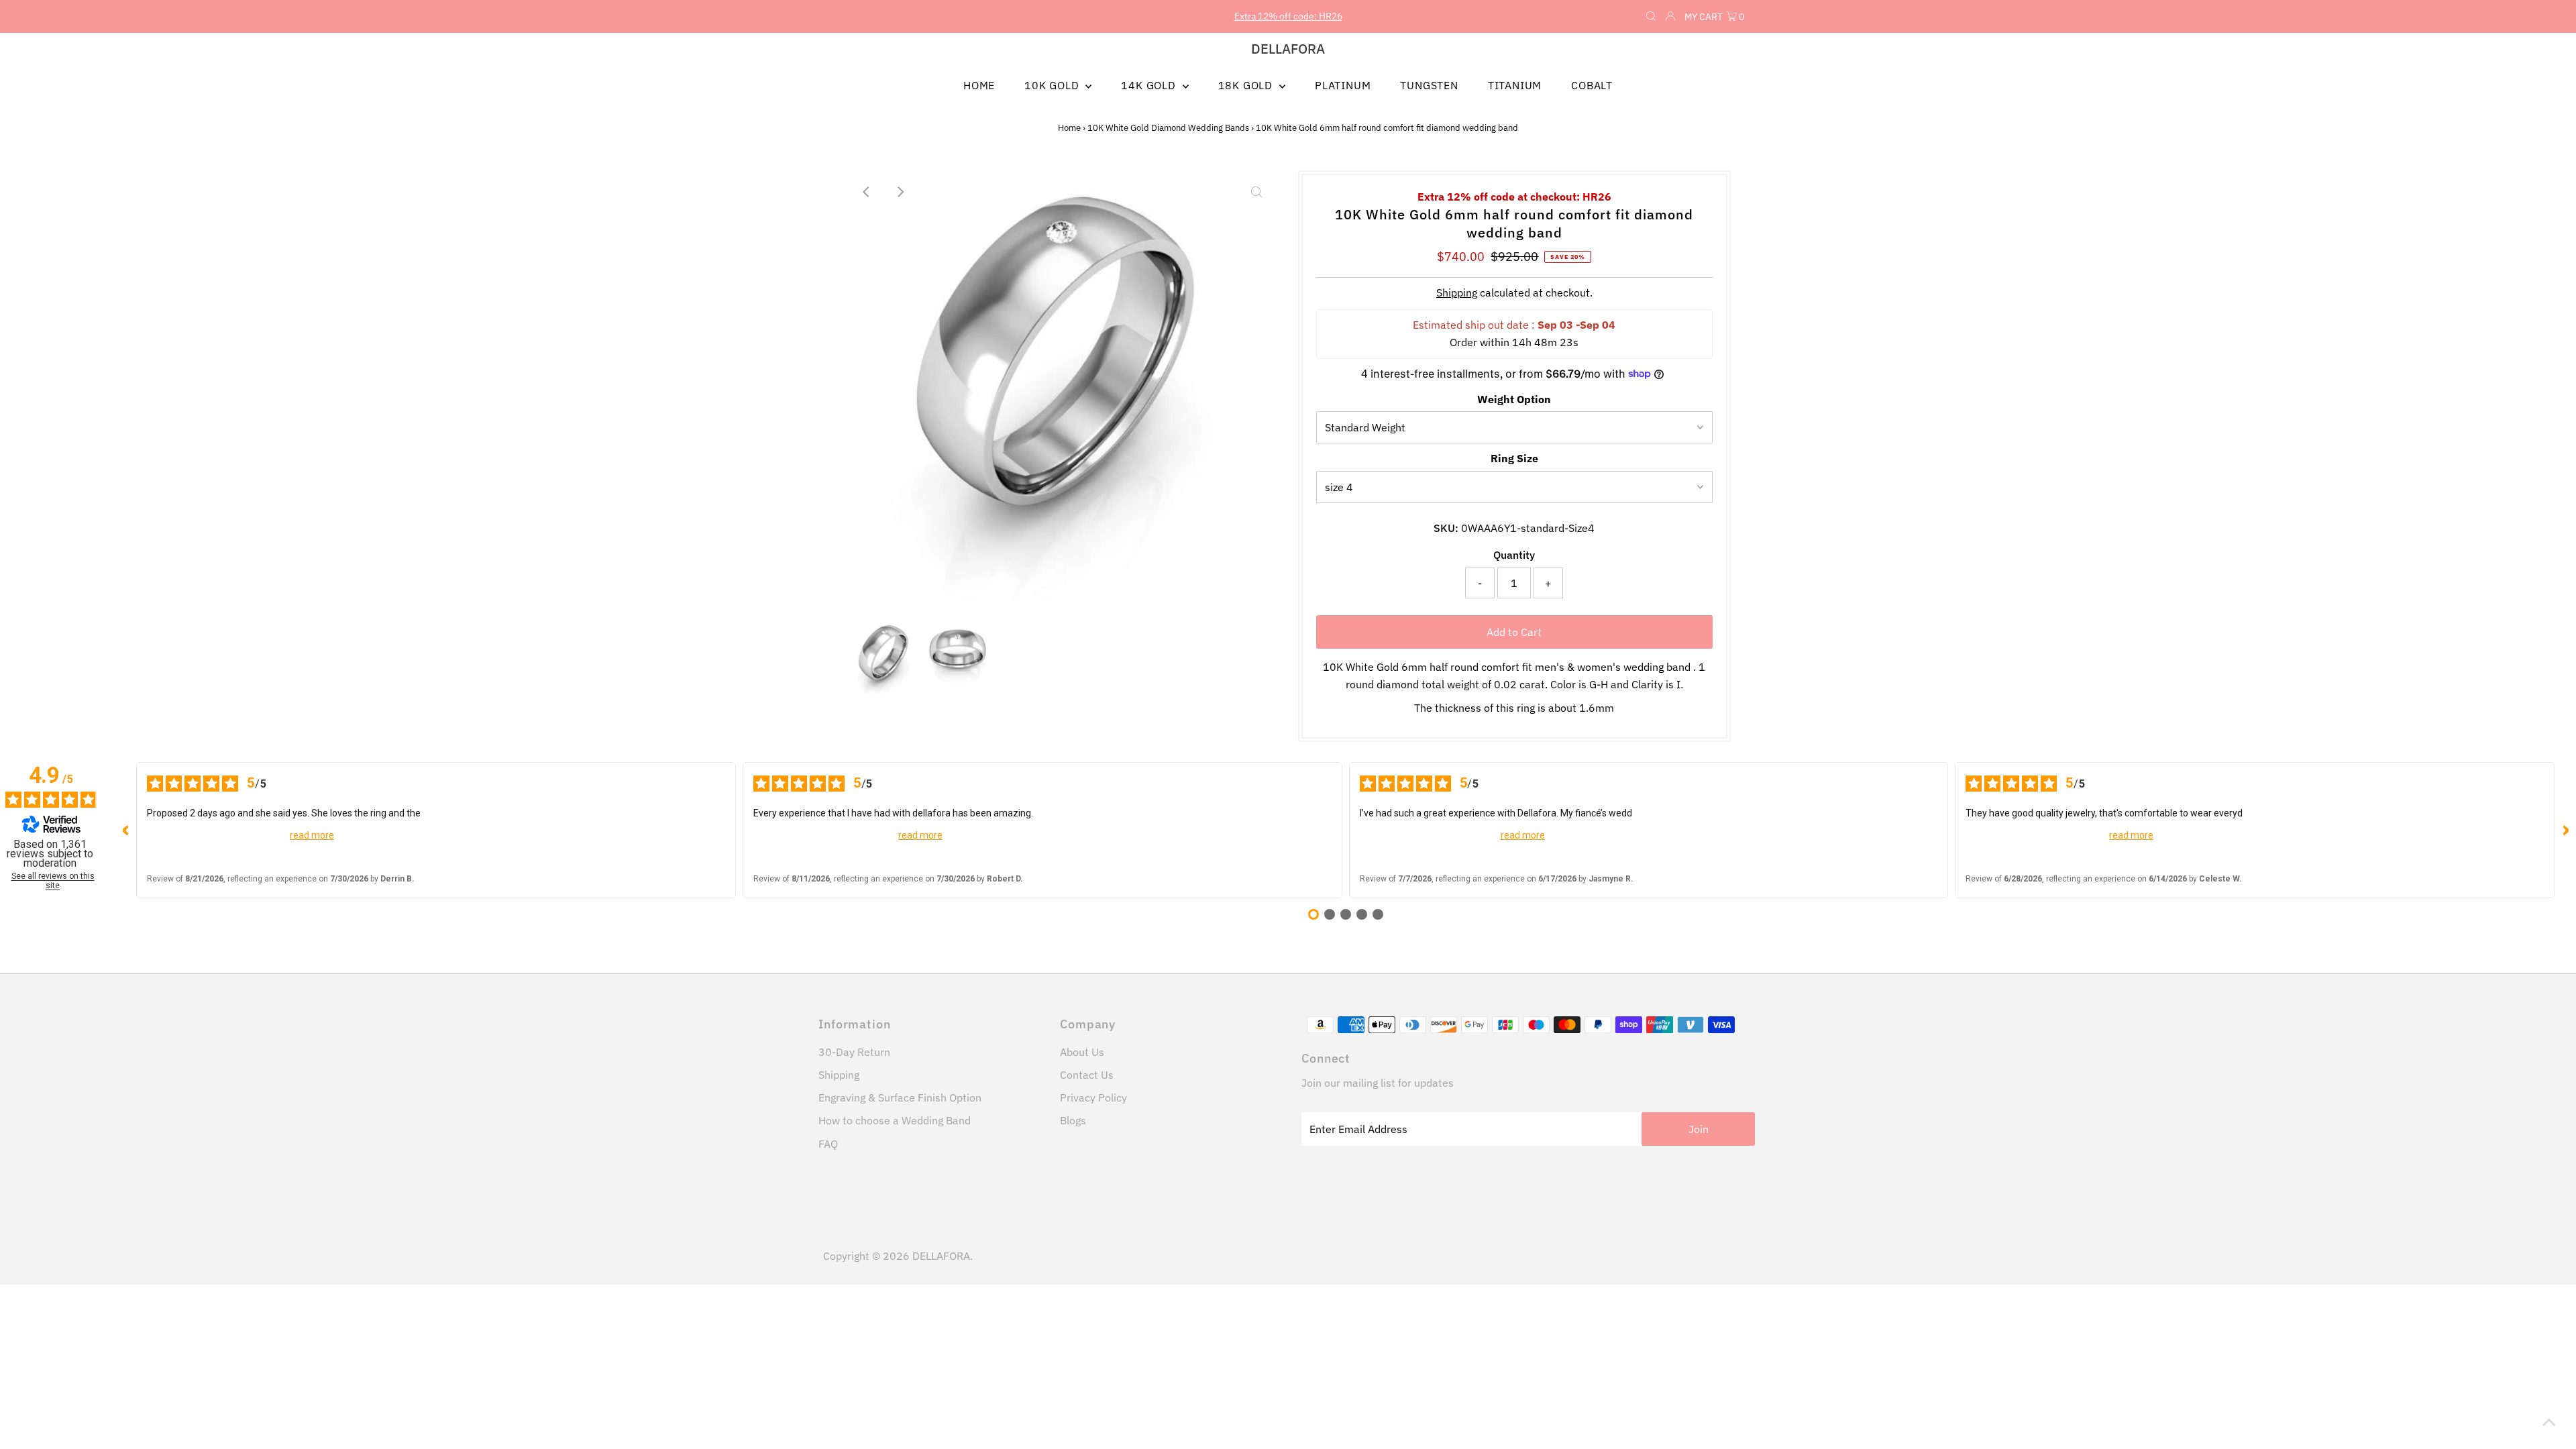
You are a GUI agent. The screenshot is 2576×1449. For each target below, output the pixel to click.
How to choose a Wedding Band (895, 1120)
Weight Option (1514, 399)
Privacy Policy (1093, 1097)
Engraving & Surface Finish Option (900, 1097)
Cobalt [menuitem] (1592, 85)
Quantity (1514, 555)
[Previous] (867, 192)
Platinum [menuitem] (1343, 85)
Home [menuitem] (979, 85)
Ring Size (1514, 458)
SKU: (1446, 528)
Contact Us (1087, 1075)
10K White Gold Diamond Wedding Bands (1168, 128)
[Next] (900, 192)
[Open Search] (1651, 17)
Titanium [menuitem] (1515, 85)
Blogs (1073, 1120)
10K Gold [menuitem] (1053, 85)
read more (312, 835)
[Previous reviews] (125, 830)
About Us (1082, 1052)
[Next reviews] (2565, 830)
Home (1069, 128)
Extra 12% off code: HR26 (1288, 16)
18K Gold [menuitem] (1247, 85)
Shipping (1457, 292)
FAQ (828, 1144)
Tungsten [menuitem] (1429, 85)
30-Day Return (854, 1052)
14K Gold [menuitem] (1150, 85)
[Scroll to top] (2549, 1422)
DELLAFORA (1288, 49)
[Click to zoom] (1256, 192)
